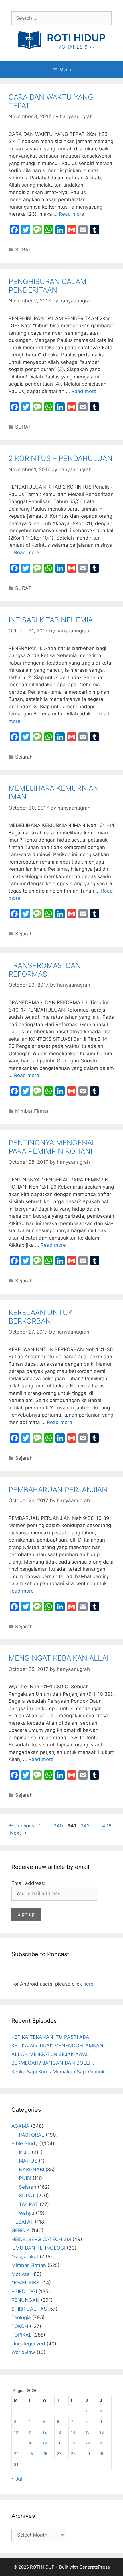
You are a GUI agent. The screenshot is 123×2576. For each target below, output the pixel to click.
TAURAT (29, 2204)
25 (31, 2454)
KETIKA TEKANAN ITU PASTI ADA (50, 2037)
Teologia (21, 2317)
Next (18, 1833)
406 (107, 1826)
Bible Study (25, 2143)
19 (45, 2443)
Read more (72, 214)
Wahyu (27, 2213)
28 (73, 2454)
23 (102, 2443)
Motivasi (21, 2274)
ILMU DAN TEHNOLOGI (38, 2248)
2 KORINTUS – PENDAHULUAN (60, 458)
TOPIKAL (22, 2335)
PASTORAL (32, 2135)
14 (73, 2432)
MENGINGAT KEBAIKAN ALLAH (60, 1658)
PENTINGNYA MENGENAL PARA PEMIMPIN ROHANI (52, 1147)
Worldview (23, 2352)
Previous (21, 1826)
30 (102, 2454)
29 (88, 2454)
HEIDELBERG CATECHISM (41, 2239)
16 (102, 2432)
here (88, 1984)
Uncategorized (28, 2344)
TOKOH (20, 2326)
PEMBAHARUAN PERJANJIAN (58, 1490)
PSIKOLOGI (24, 2291)
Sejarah (24, 757)
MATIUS (28, 2161)
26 (45, 2454)
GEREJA (21, 2230)
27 (59, 2454)
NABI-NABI (31, 2170)
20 (59, 2443)
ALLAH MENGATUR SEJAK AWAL (50, 2054)
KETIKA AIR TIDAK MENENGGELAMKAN (57, 2046)
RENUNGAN (25, 2300)
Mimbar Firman (32, 1111)
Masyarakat (25, 2257)
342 (86, 1826)
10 (16, 2432)
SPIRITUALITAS (29, 2309)
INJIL (25, 2152)
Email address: (28, 1883)
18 (30, 2443)
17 (16, 2443)
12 (45, 2432)
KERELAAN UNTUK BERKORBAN (41, 1317)
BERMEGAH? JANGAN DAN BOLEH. (53, 2063)
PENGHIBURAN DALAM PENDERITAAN (47, 286)
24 (16, 2454)
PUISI (25, 2178)
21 (73, 2443)
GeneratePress (95, 2567)
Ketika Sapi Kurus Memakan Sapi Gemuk (58, 2072)
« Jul (17, 2479)
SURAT (23, 250)
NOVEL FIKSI (26, 2283)
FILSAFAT (22, 2222)
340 (59, 1826)
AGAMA (20, 2126)
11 (30, 2432)
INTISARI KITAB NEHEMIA (51, 620)
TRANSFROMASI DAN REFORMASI (45, 970)
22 (88, 2443)
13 (59, 2432)
